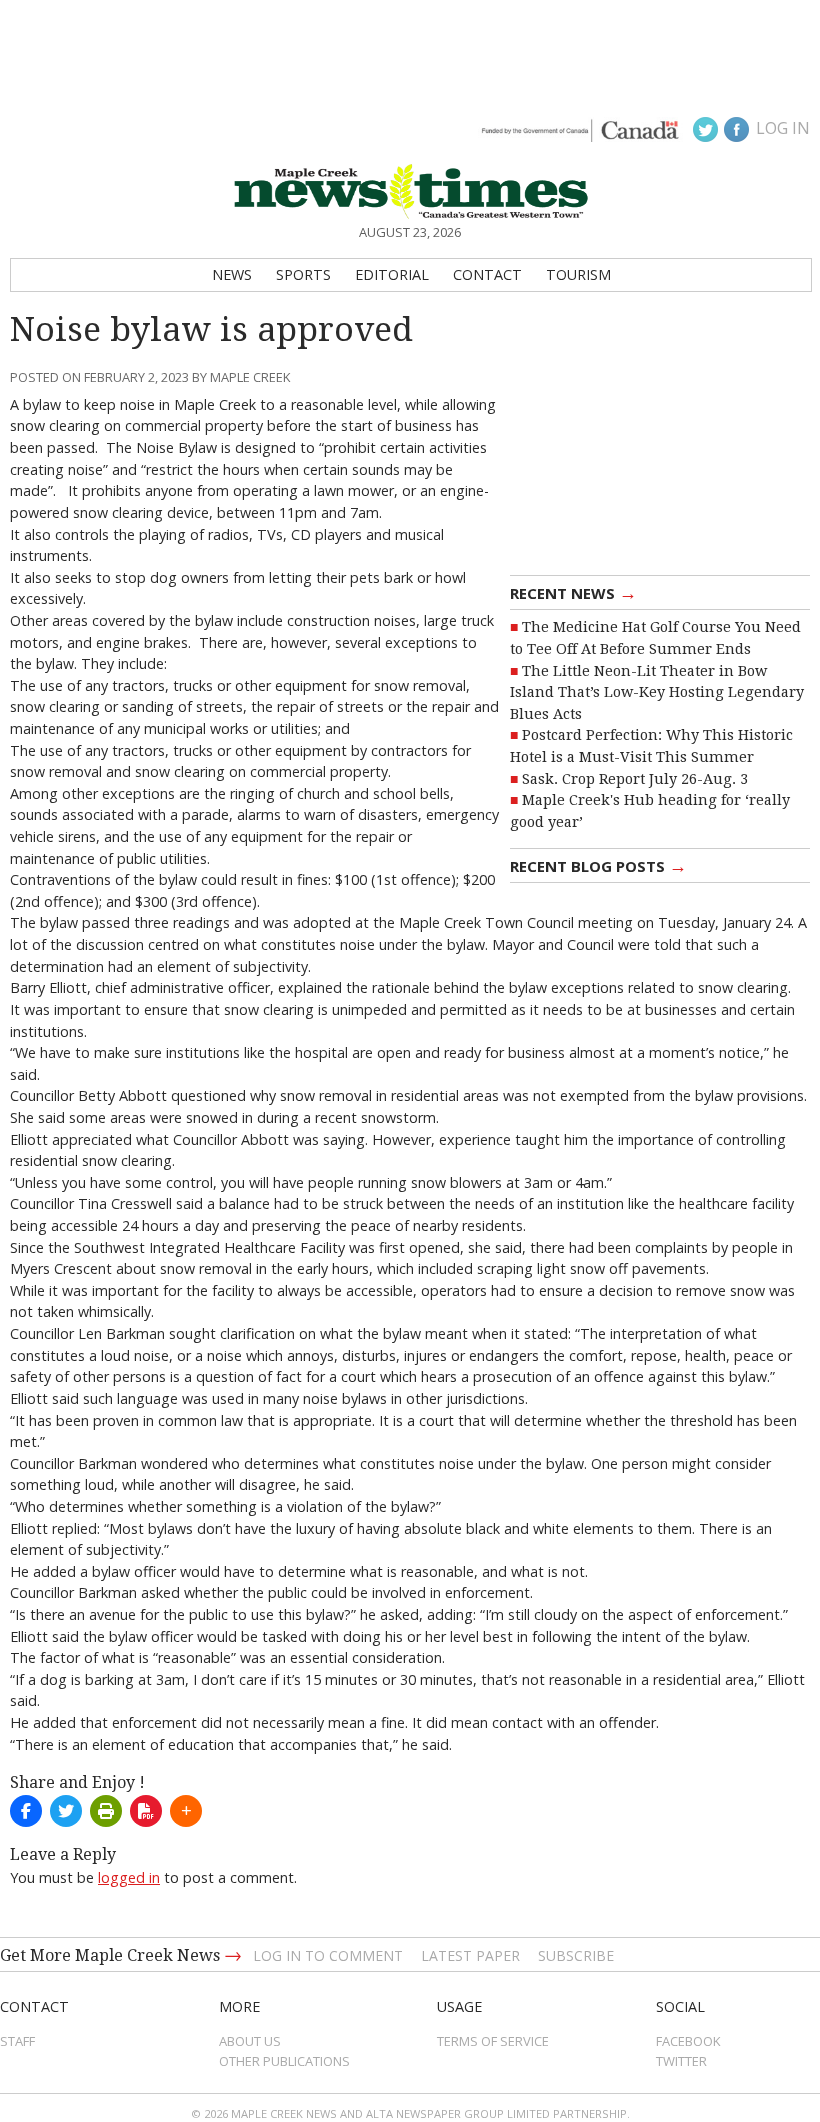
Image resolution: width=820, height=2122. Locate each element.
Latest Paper (470, 1955)
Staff (17, 2041)
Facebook (688, 2041)
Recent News (573, 592)
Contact (487, 274)
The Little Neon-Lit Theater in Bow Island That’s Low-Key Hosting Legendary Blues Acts (657, 692)
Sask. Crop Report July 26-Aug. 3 (635, 779)
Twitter (681, 2061)
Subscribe (576, 1955)
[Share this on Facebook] (26, 1811)
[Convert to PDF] (146, 1811)
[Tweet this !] (66, 1811)
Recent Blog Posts (598, 865)
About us (250, 2041)
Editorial (392, 274)
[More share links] (186, 1811)
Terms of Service (493, 2041)
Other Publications (284, 2061)
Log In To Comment (328, 1955)
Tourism (578, 274)
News (232, 274)
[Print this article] (106, 1811)
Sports (303, 274)
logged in (129, 1877)
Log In (783, 128)
